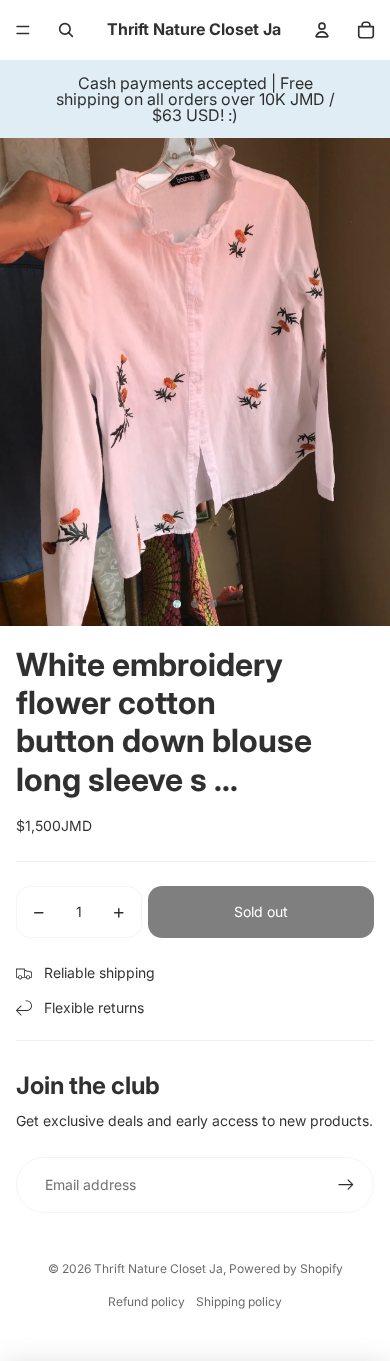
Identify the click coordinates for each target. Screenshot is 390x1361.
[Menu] (23, 30)
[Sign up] (346, 1185)
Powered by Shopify (286, 1268)
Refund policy (146, 1301)
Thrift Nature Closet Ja (158, 1268)
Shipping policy (239, 1301)
